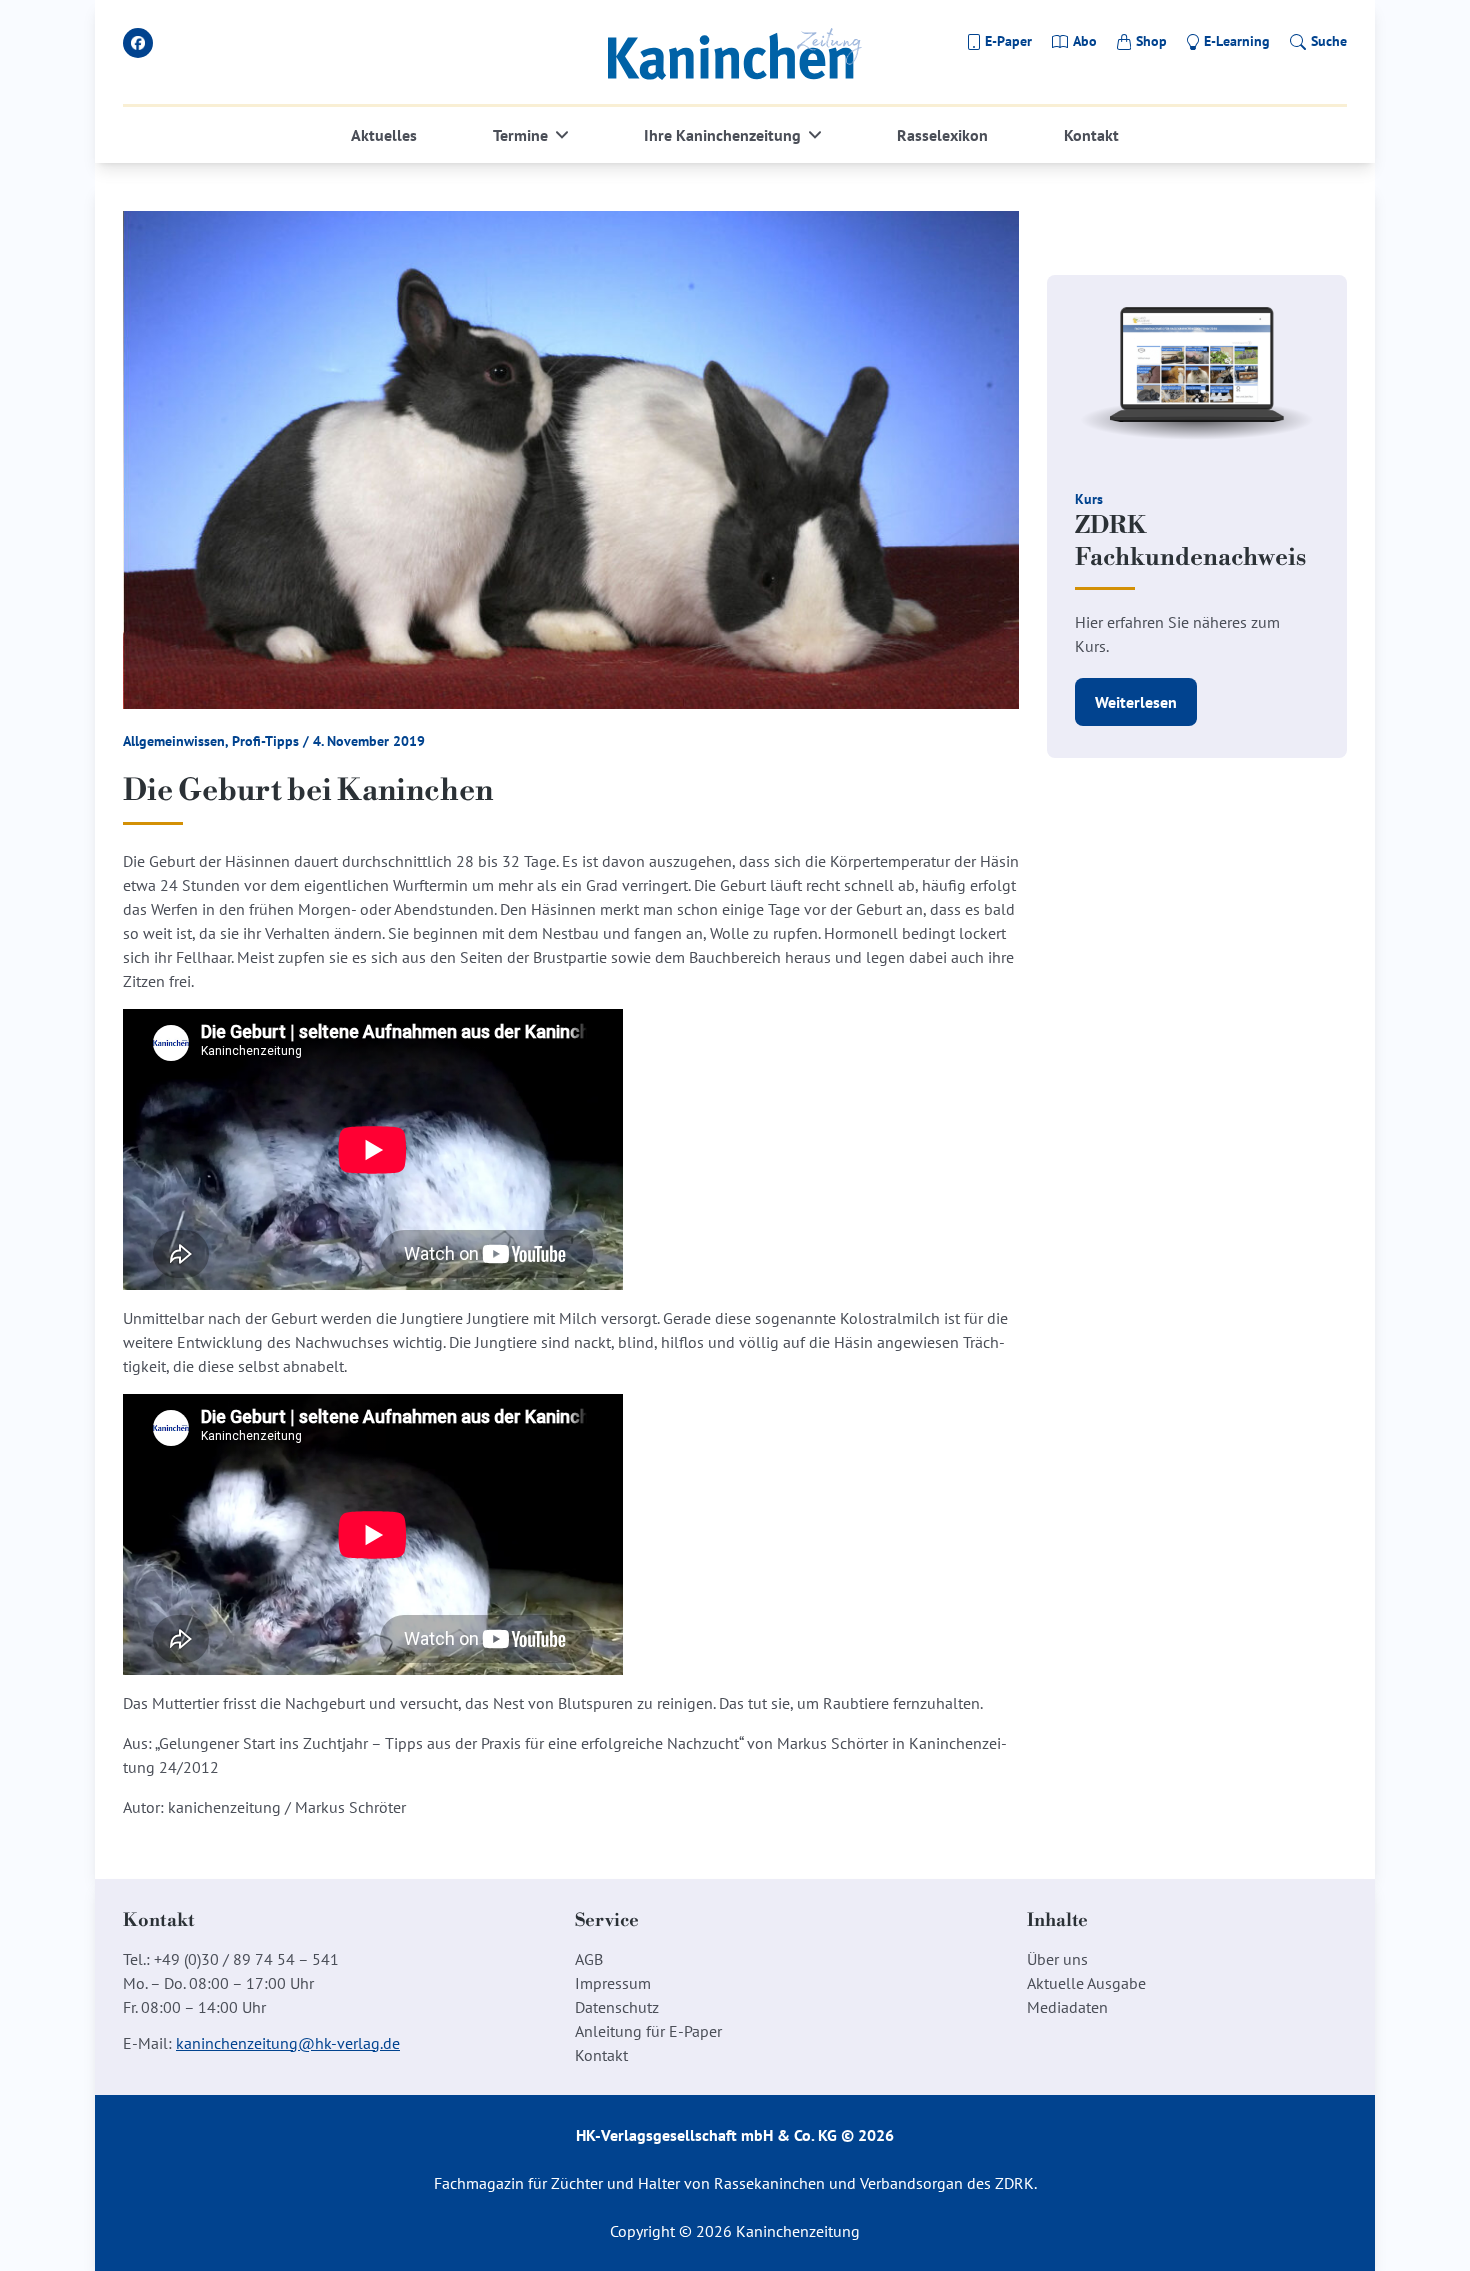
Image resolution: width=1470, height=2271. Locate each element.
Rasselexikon (942, 135)
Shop (1151, 41)
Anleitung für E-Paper (648, 2031)
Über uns (1057, 1959)
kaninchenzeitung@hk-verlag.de (288, 2043)
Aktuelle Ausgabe (1086, 1983)
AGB (589, 1959)
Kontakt (1091, 135)
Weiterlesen (1136, 702)
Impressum (613, 1983)
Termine (520, 135)
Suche (1329, 41)
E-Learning (1237, 41)
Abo (1085, 41)
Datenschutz (617, 2007)
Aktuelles (384, 135)
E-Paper (1008, 41)
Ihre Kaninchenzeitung (722, 135)
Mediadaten (1067, 2007)
